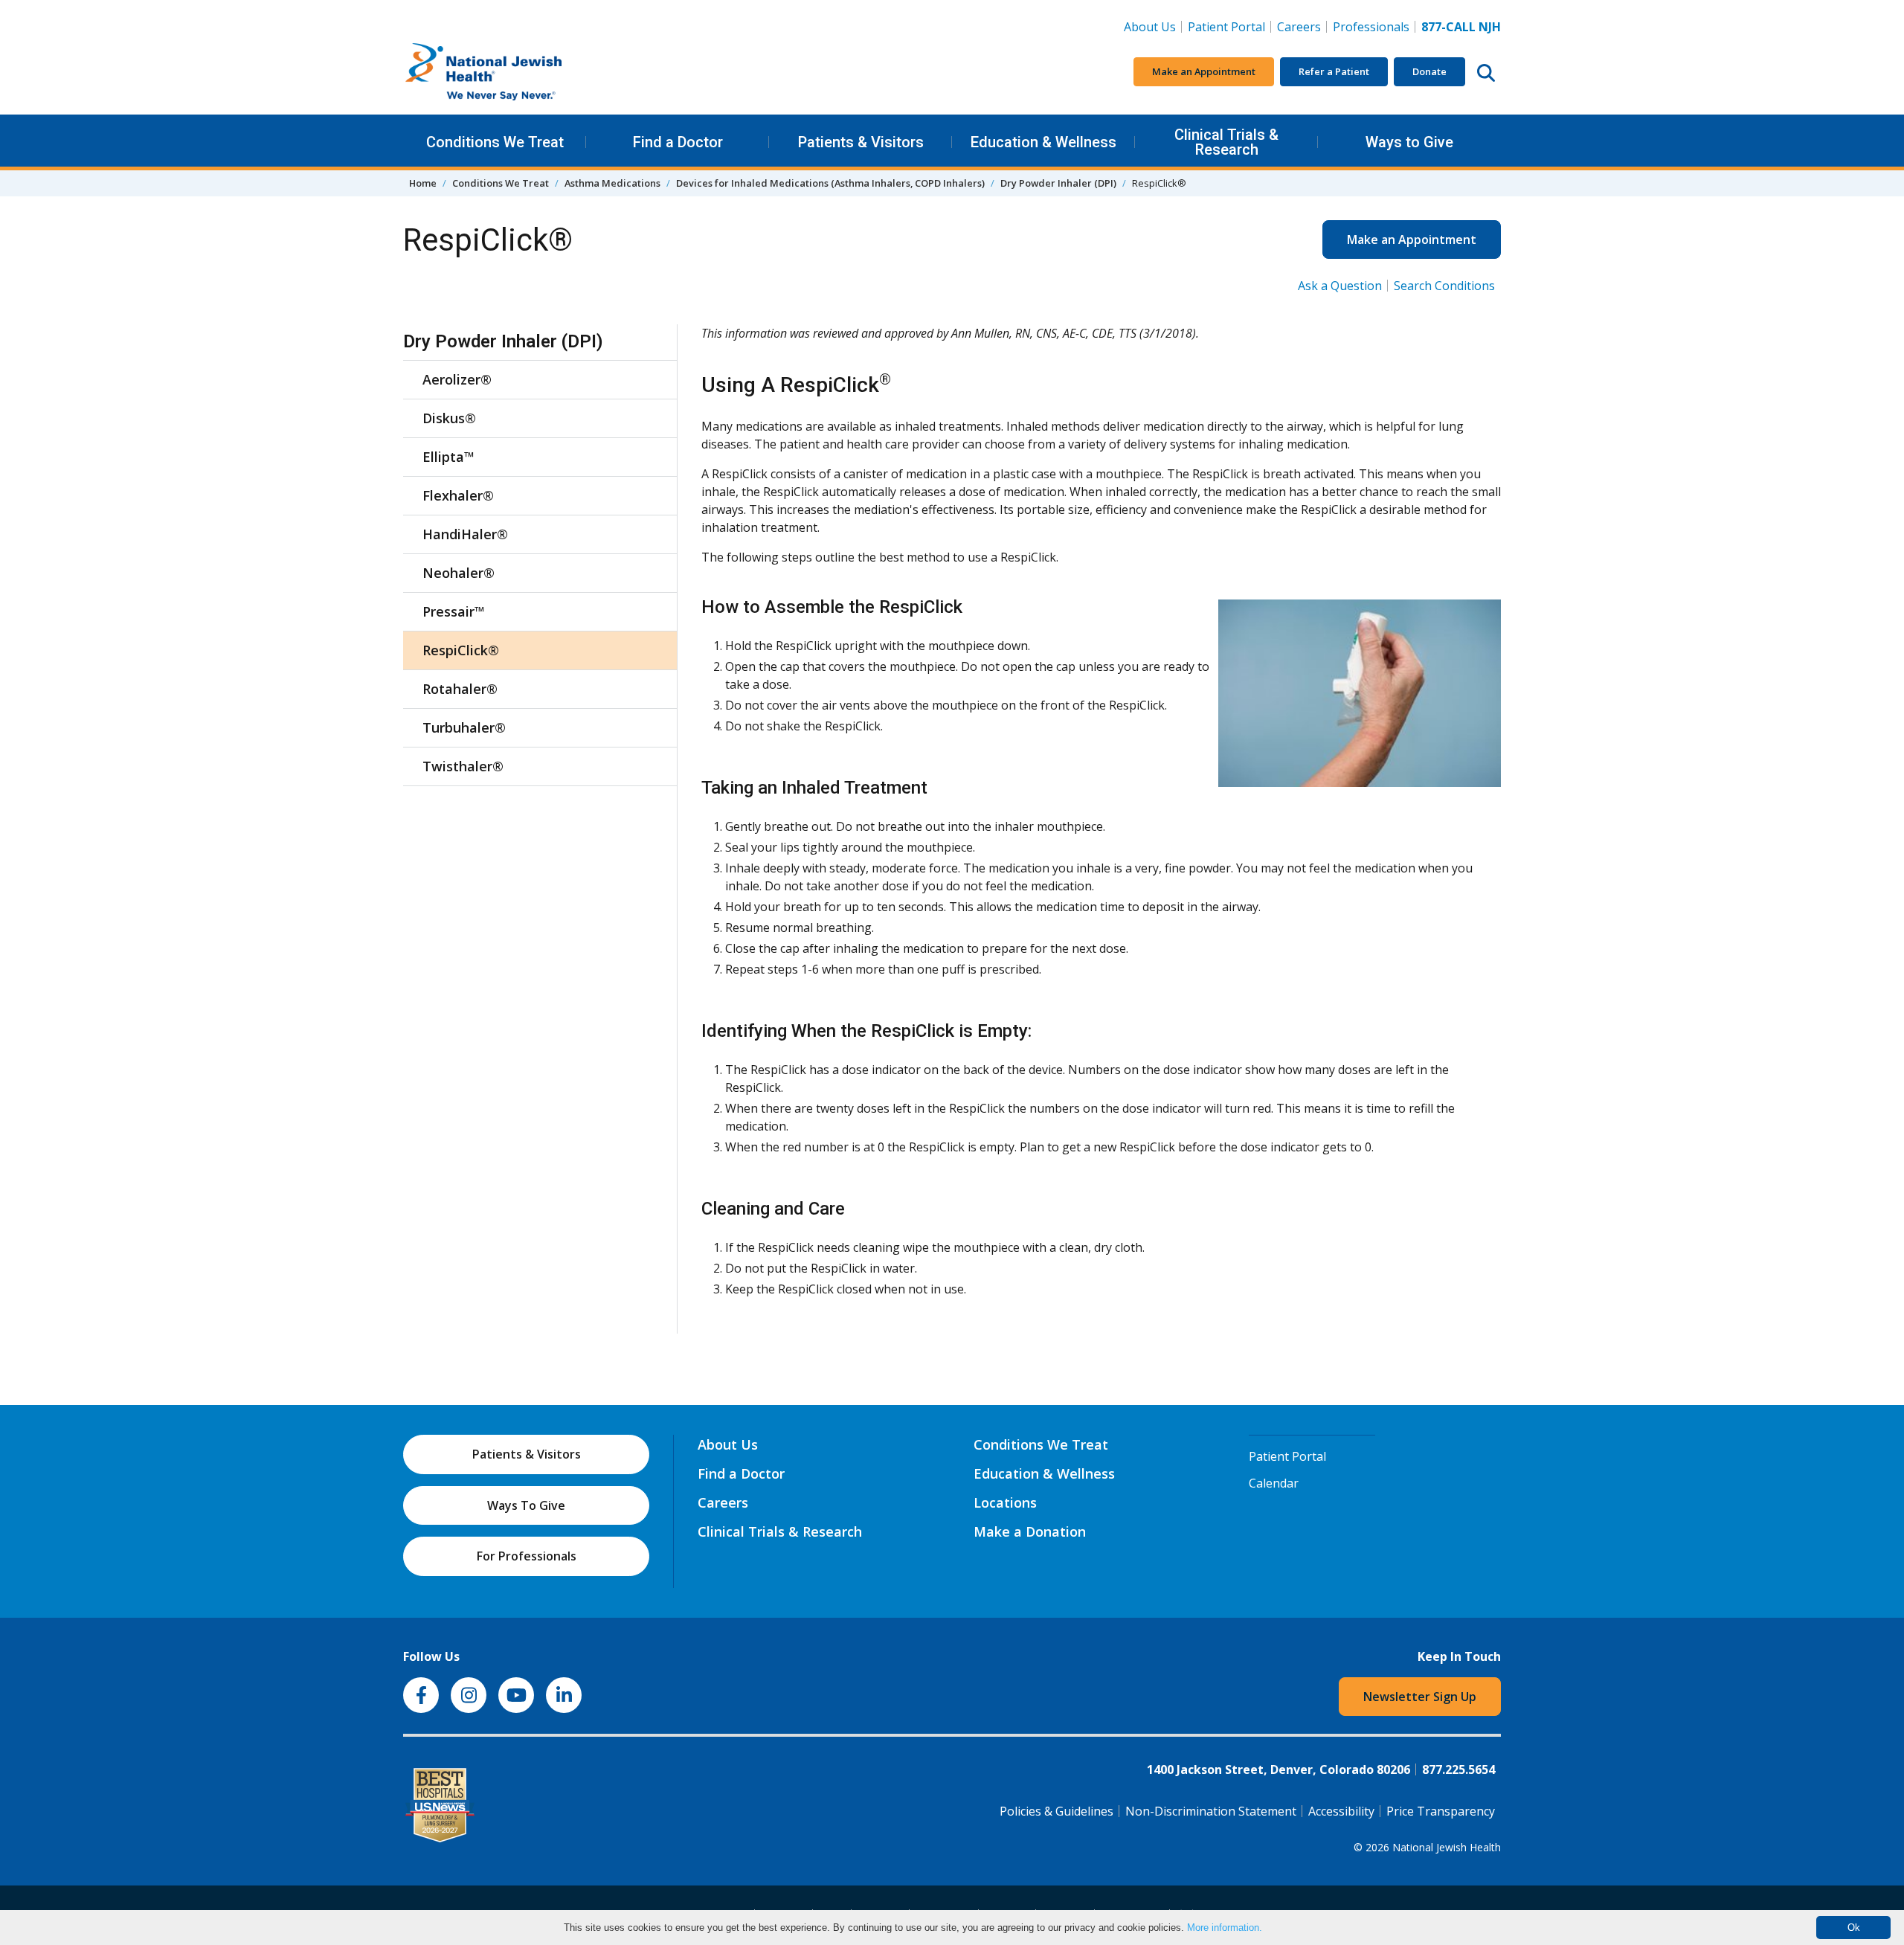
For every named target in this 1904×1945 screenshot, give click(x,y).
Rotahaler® (460, 689)
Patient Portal (1226, 27)
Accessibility (1341, 1811)
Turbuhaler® (464, 727)
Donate (1429, 71)
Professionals (1371, 27)
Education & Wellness (1043, 142)
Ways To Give (526, 1505)
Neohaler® (459, 573)
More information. (1225, 1928)
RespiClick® (461, 650)
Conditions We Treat (495, 142)
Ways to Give (1409, 142)
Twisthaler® (463, 766)
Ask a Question (1340, 286)
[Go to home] (515, 72)
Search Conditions (1444, 286)
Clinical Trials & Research (1226, 142)
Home (423, 183)
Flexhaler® (458, 495)
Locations (1005, 1502)
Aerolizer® (457, 379)
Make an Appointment (1204, 71)
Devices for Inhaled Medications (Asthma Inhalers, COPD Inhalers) (830, 183)
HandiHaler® (465, 534)
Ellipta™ (448, 457)
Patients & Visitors (861, 142)
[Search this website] (1486, 72)
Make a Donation (1030, 1531)
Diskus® (449, 418)
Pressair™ (454, 611)
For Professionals (527, 1556)
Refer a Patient (1334, 71)
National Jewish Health (1447, 1847)
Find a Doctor (678, 142)
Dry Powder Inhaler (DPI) (1058, 183)
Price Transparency (1441, 1811)
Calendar (1274, 1483)
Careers (1302, 26)
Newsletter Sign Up (1420, 1697)
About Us (1150, 27)
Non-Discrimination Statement (1211, 1811)
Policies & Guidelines (1056, 1811)
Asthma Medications (612, 183)
